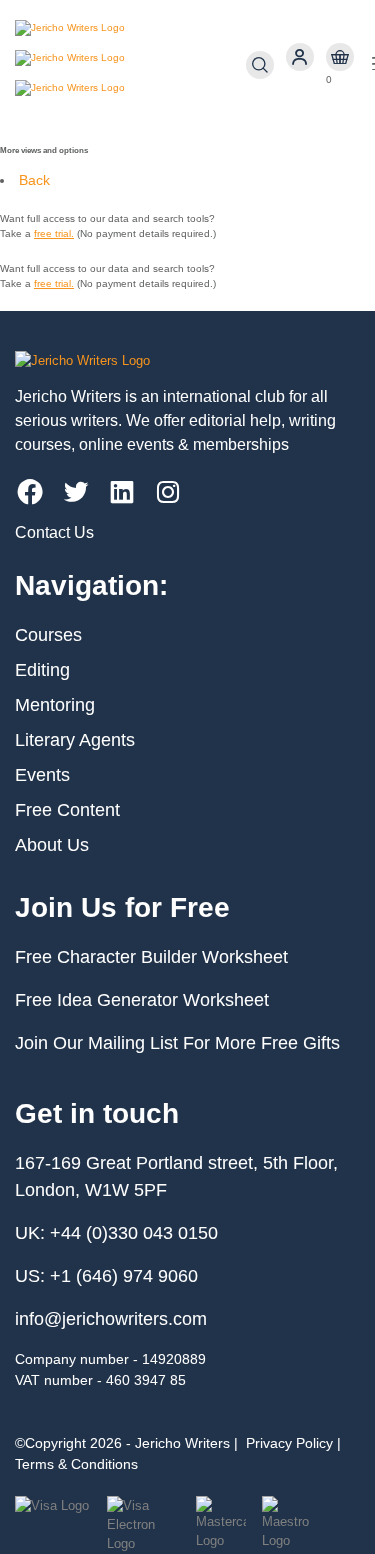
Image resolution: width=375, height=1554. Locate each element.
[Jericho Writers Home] (130, 65)
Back (34, 180)
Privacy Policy (289, 1443)
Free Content (67, 810)
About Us (52, 845)
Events (42, 775)
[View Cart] (340, 57)
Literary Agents (75, 740)
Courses (48, 635)
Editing (42, 670)
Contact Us (54, 532)
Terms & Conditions (76, 1464)
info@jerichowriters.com (111, 1319)
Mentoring (55, 705)
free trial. (54, 233)
